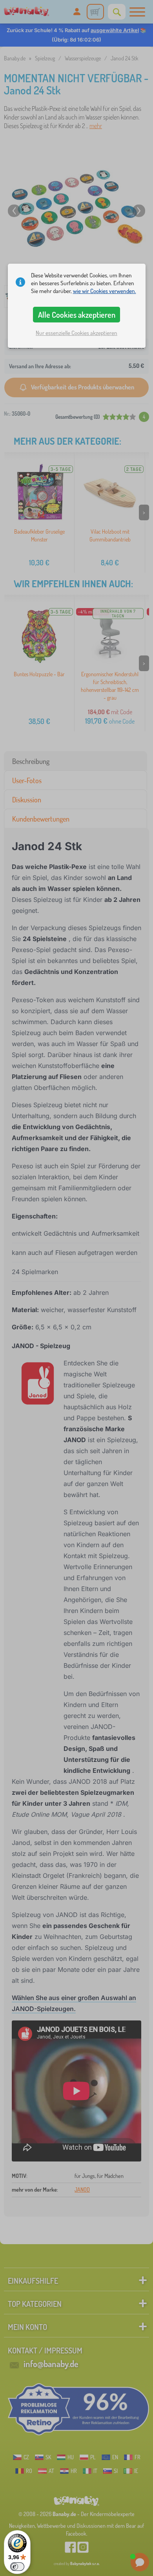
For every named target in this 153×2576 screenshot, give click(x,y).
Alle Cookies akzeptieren (77, 315)
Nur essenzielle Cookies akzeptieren (76, 333)
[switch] (17, 2567)
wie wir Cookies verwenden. (105, 291)
